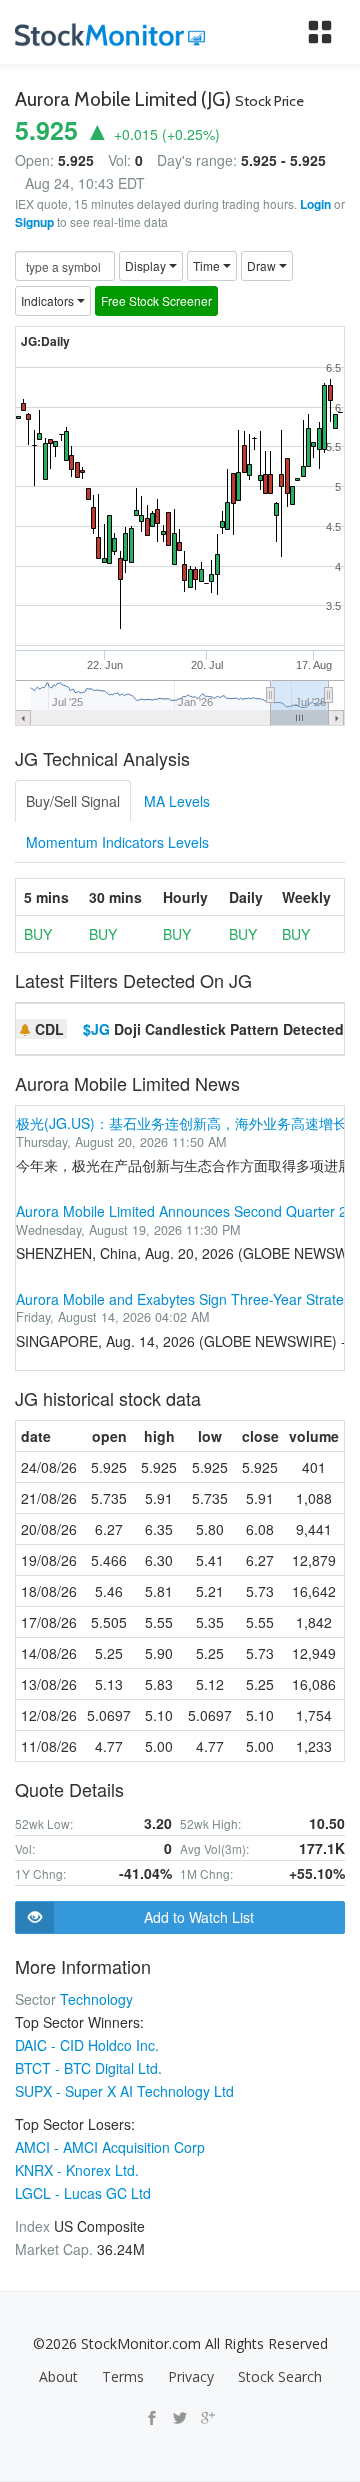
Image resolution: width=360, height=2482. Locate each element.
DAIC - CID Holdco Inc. (87, 2045)
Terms (123, 2376)
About (58, 2376)
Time (208, 265)
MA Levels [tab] (177, 801)
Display (147, 265)
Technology (96, 1999)
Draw (263, 265)
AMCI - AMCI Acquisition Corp (110, 2147)
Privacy (191, 2376)
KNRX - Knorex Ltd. (77, 2170)
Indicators (49, 300)
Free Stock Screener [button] (156, 300)
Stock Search (280, 2376)
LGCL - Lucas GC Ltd (83, 2193)
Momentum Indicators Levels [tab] (117, 842)
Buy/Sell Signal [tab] (73, 801)
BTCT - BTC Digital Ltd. (88, 2068)
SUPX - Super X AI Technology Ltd (124, 2091)
